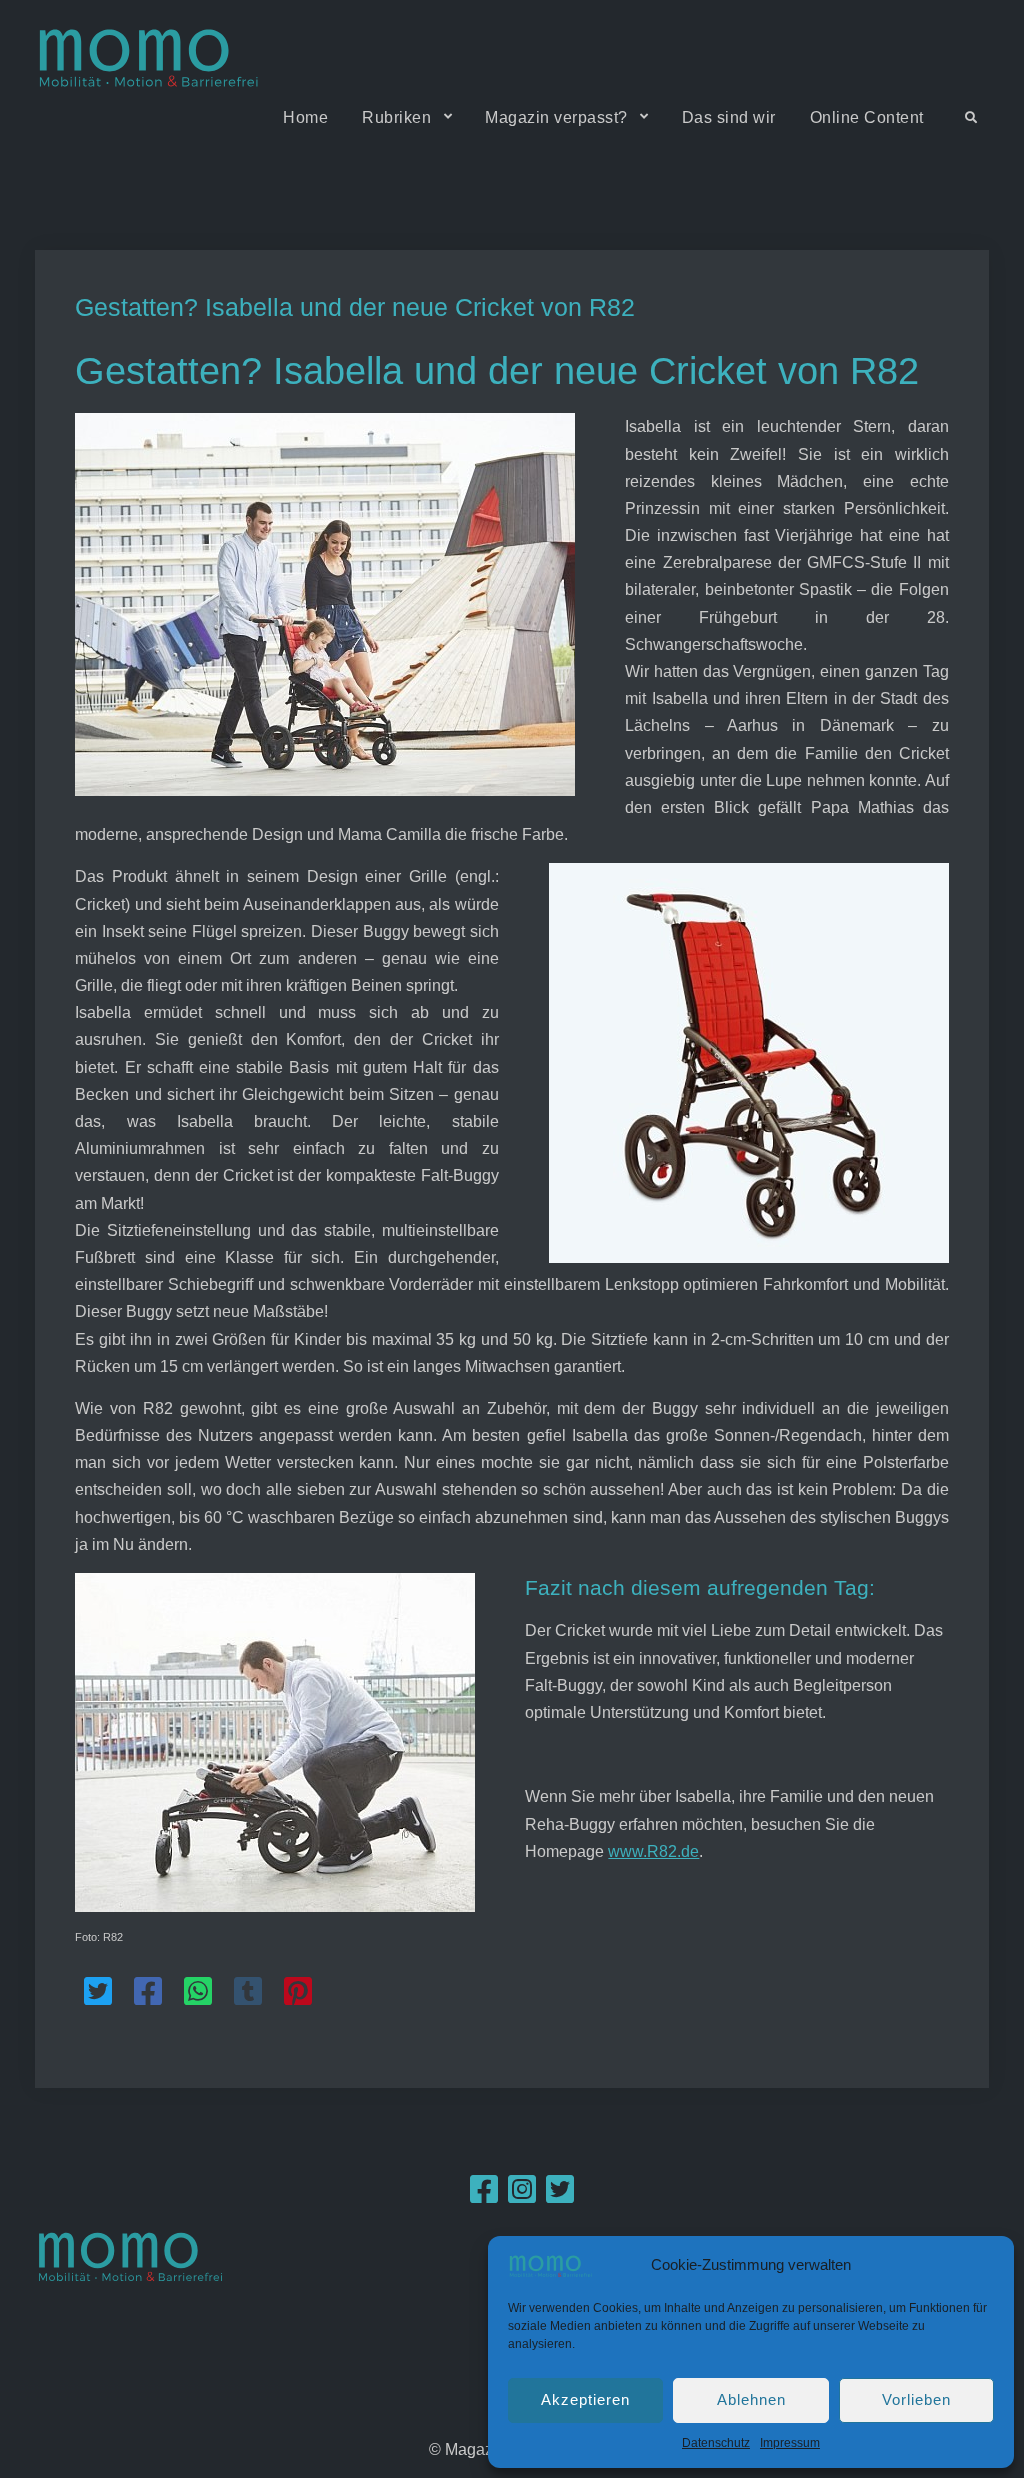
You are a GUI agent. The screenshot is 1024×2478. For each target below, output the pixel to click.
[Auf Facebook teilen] (148, 1991)
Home (305, 117)
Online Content (867, 117)
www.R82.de (653, 1851)
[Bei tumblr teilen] (248, 1991)
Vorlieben (916, 2399)
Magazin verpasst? (556, 117)
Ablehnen (751, 2399)
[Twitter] (560, 2195)
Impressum (790, 2443)
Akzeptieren (585, 2399)
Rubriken (396, 117)
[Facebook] (484, 2195)
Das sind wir (729, 117)
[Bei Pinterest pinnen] (298, 1991)
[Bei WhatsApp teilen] (198, 1991)
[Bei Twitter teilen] (98, 1991)
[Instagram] (522, 2195)
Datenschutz (716, 2443)
